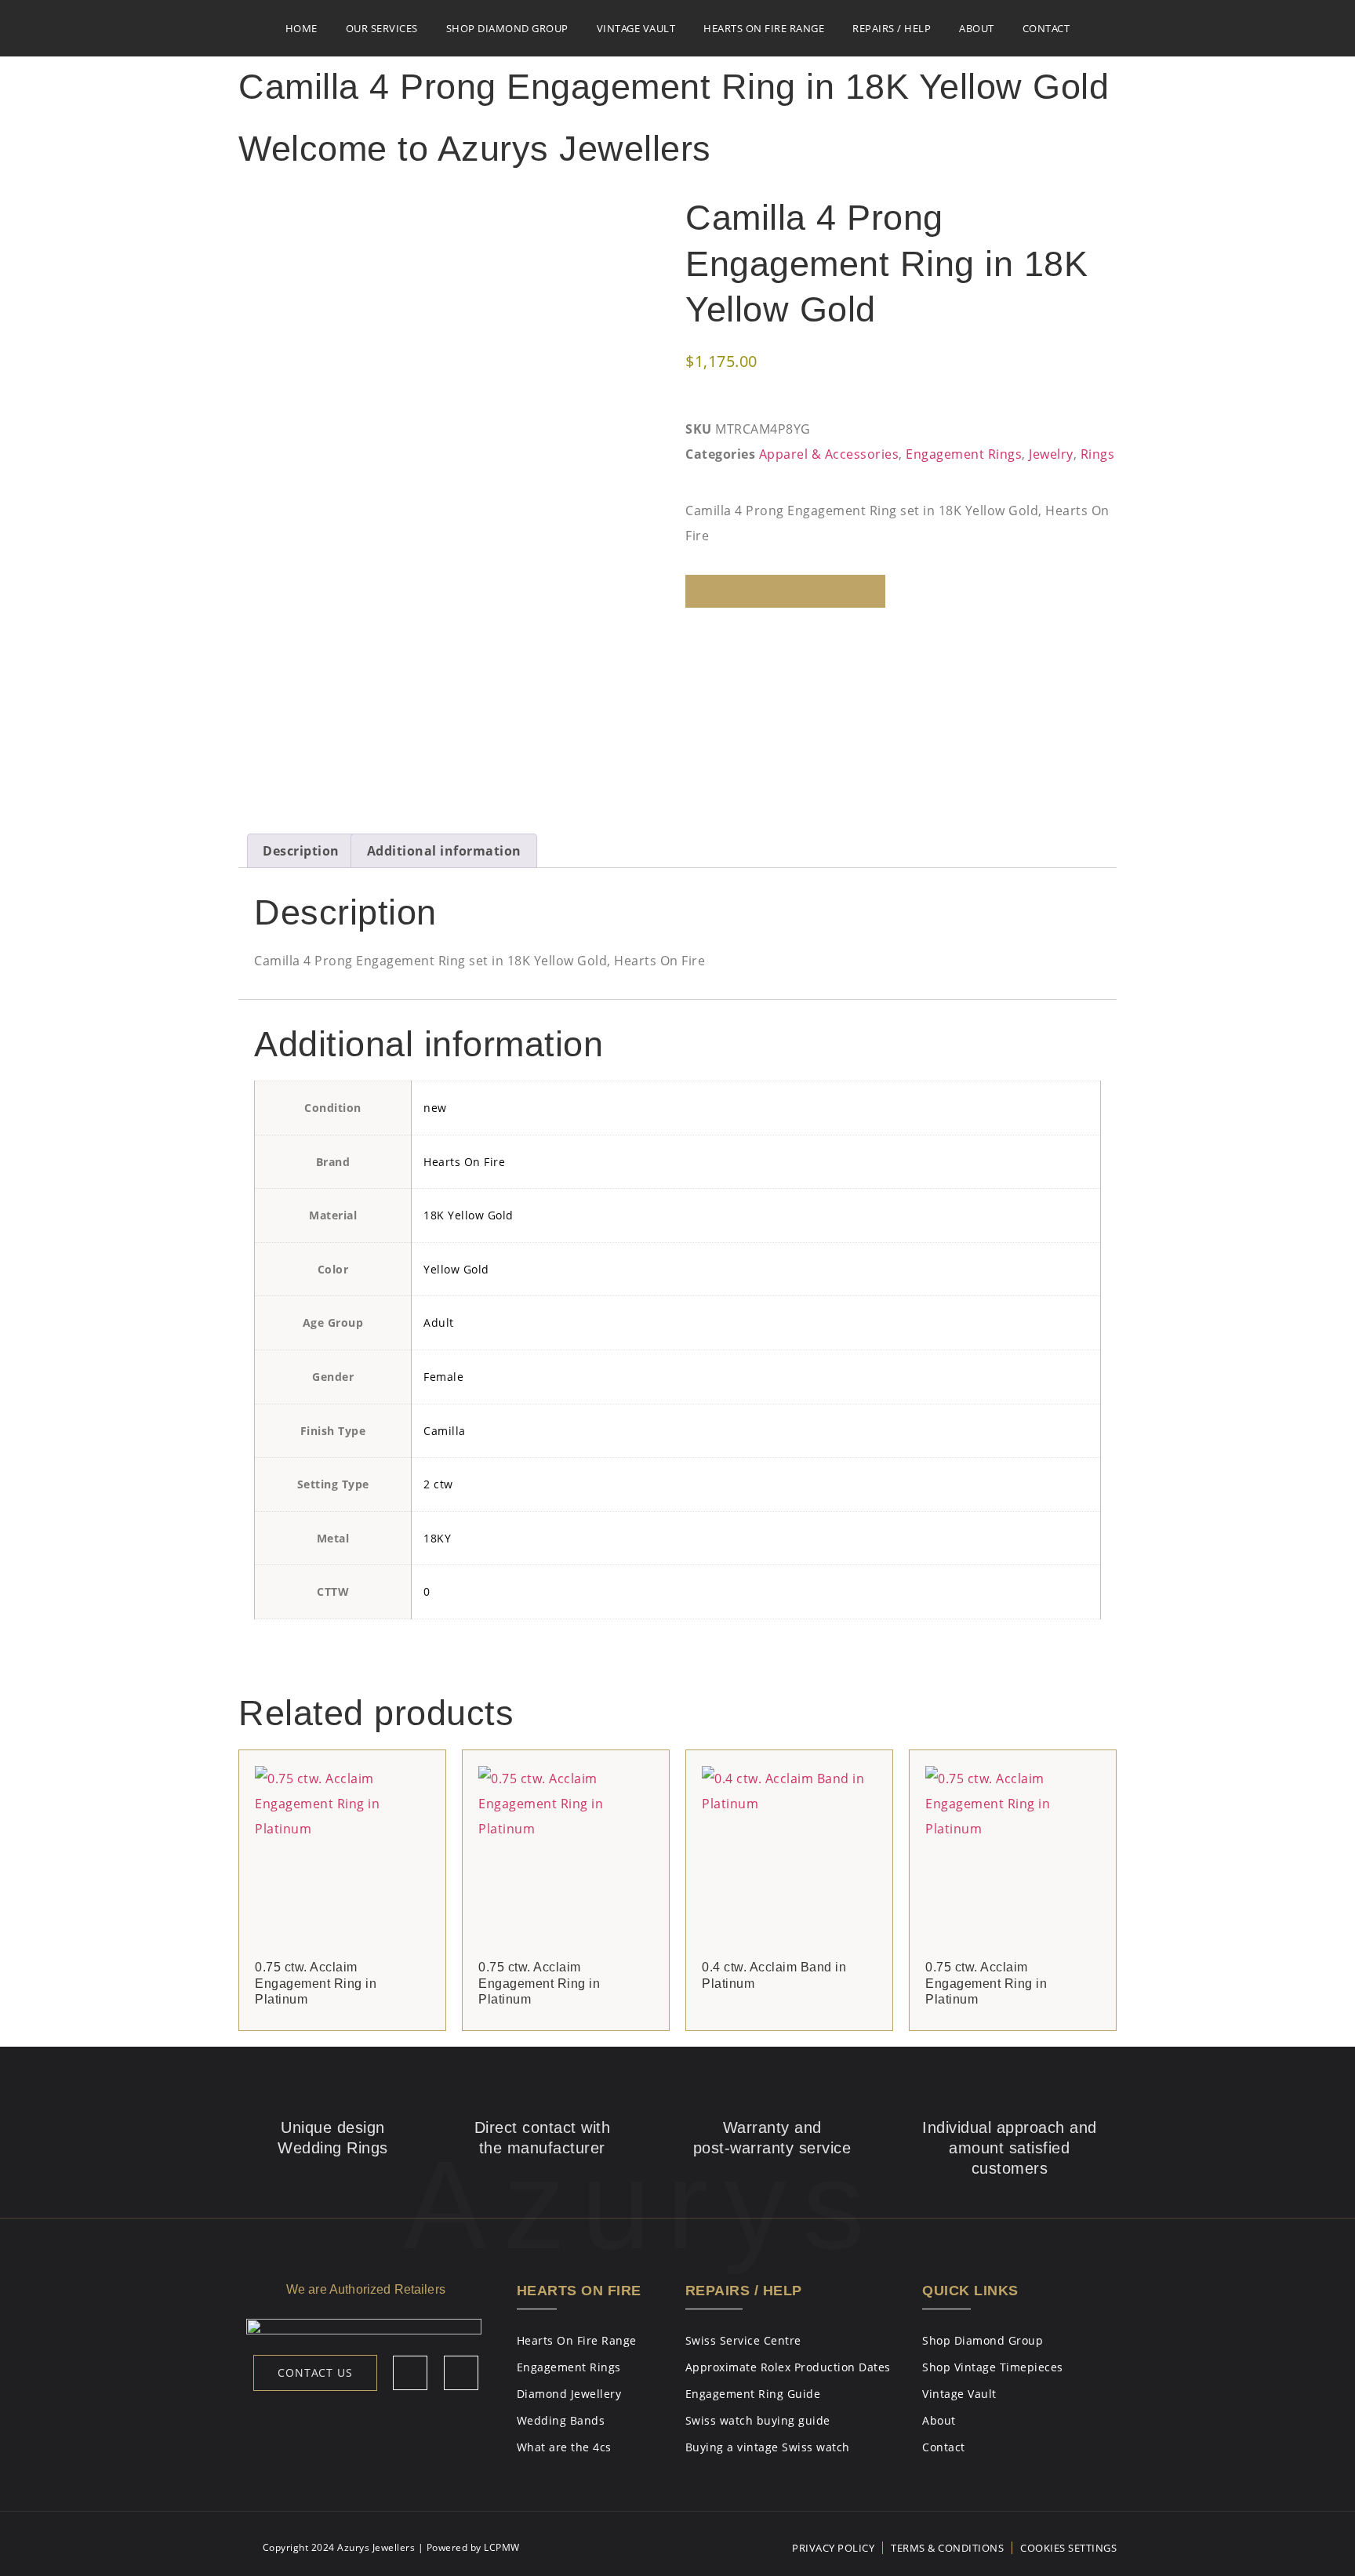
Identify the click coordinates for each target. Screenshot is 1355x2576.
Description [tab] (301, 851)
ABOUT (977, 28)
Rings (1098, 454)
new (435, 1108)
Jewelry (1051, 454)
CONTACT (1046, 28)
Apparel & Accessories (829, 454)
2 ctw (438, 1484)
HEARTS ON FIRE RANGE (764, 28)
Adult (439, 1323)
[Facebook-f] (410, 2373)
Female (443, 1377)
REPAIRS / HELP (892, 28)
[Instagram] (461, 2373)
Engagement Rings (964, 454)
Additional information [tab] (444, 851)
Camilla (445, 1431)
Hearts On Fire (464, 1162)
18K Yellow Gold (469, 1215)
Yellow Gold (456, 1269)
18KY (437, 1538)
